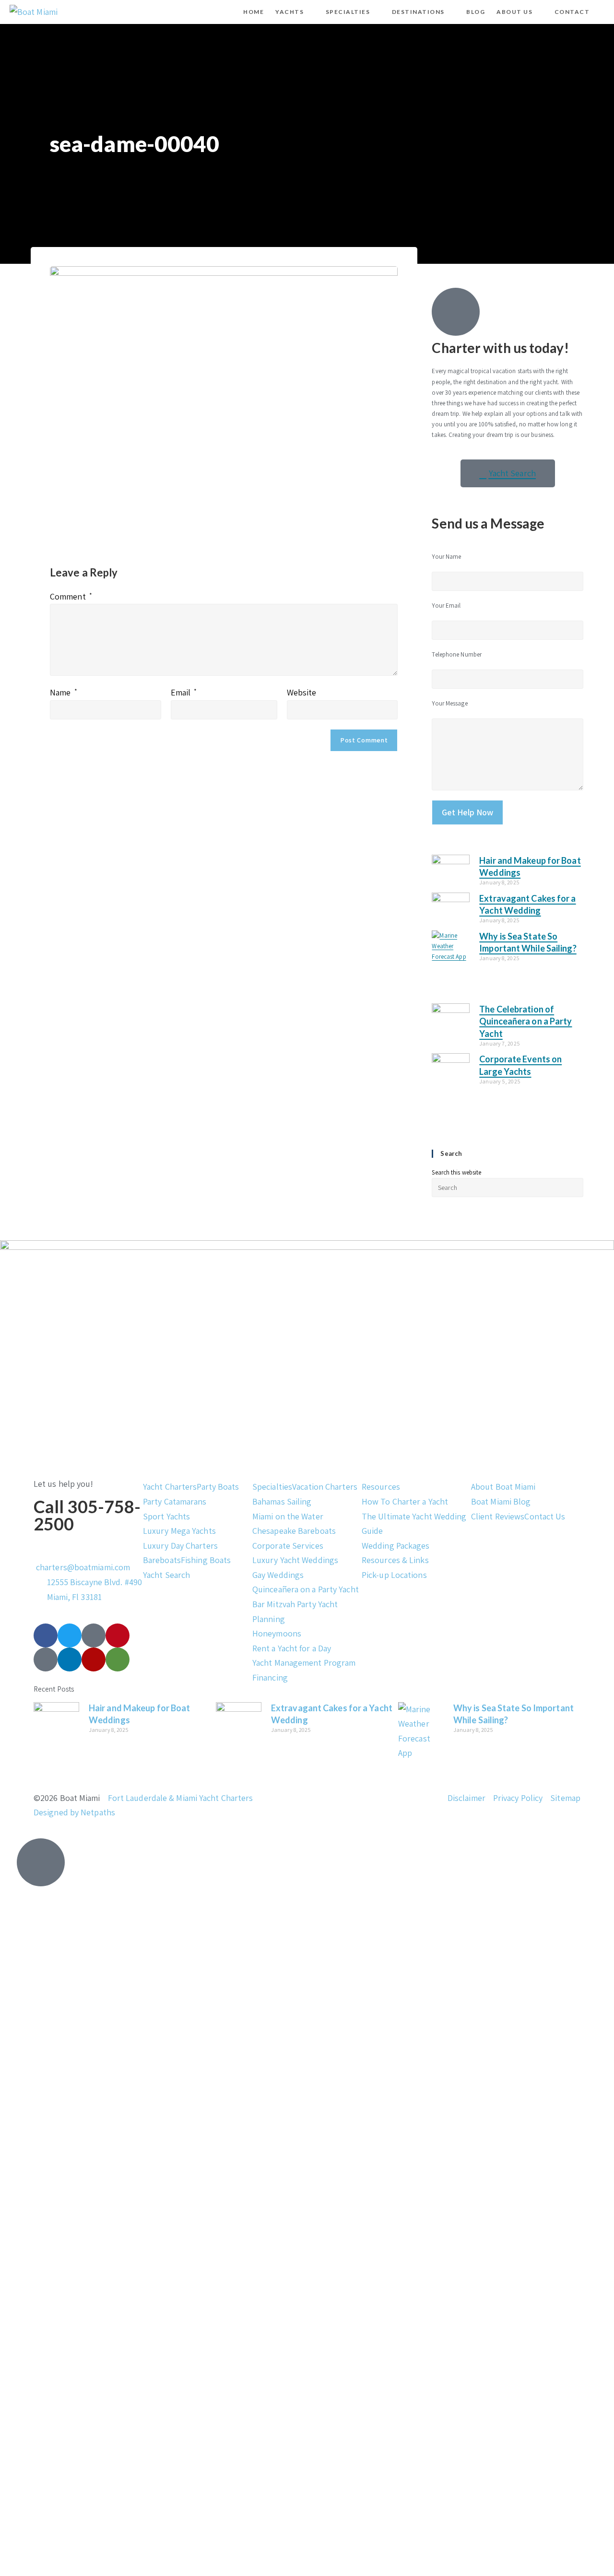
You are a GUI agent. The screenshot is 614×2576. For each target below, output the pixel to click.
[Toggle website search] (603, 12)
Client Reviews (498, 1516)
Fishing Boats (206, 1560)
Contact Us (545, 1516)
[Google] (46, 1659)
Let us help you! (64, 1484)
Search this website (456, 1172)
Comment (71, 596)
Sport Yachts (166, 1516)
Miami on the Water (288, 1516)
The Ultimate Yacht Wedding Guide (414, 1524)
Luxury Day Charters (180, 1546)
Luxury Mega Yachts (179, 1531)
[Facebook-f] (46, 1635)
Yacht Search (166, 1575)
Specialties (272, 1487)
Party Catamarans (175, 1501)
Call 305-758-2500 (87, 1515)
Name (64, 692)
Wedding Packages (396, 1546)
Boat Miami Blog (501, 1501)
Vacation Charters (325, 1487)
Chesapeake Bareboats (294, 1531)
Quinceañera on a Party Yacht (306, 1589)
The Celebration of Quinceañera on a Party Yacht (525, 1021)
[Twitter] (70, 1635)
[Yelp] (94, 1659)
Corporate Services (288, 1546)
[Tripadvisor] (118, 1659)
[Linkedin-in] (70, 1659)
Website (302, 692)
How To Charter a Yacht (405, 1501)
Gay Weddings (278, 1575)
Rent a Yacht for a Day (292, 1648)
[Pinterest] (118, 1635)
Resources (381, 1487)
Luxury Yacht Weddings (295, 1560)
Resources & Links (395, 1560)
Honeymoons (277, 1633)
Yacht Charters (170, 1487)
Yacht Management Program (304, 1663)
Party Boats (218, 1487)
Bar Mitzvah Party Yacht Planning (295, 1611)
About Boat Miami (503, 1487)
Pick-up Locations (394, 1575)
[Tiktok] (94, 1635)
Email (184, 692)
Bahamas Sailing (282, 1501)
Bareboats (162, 1560)
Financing (270, 1677)
